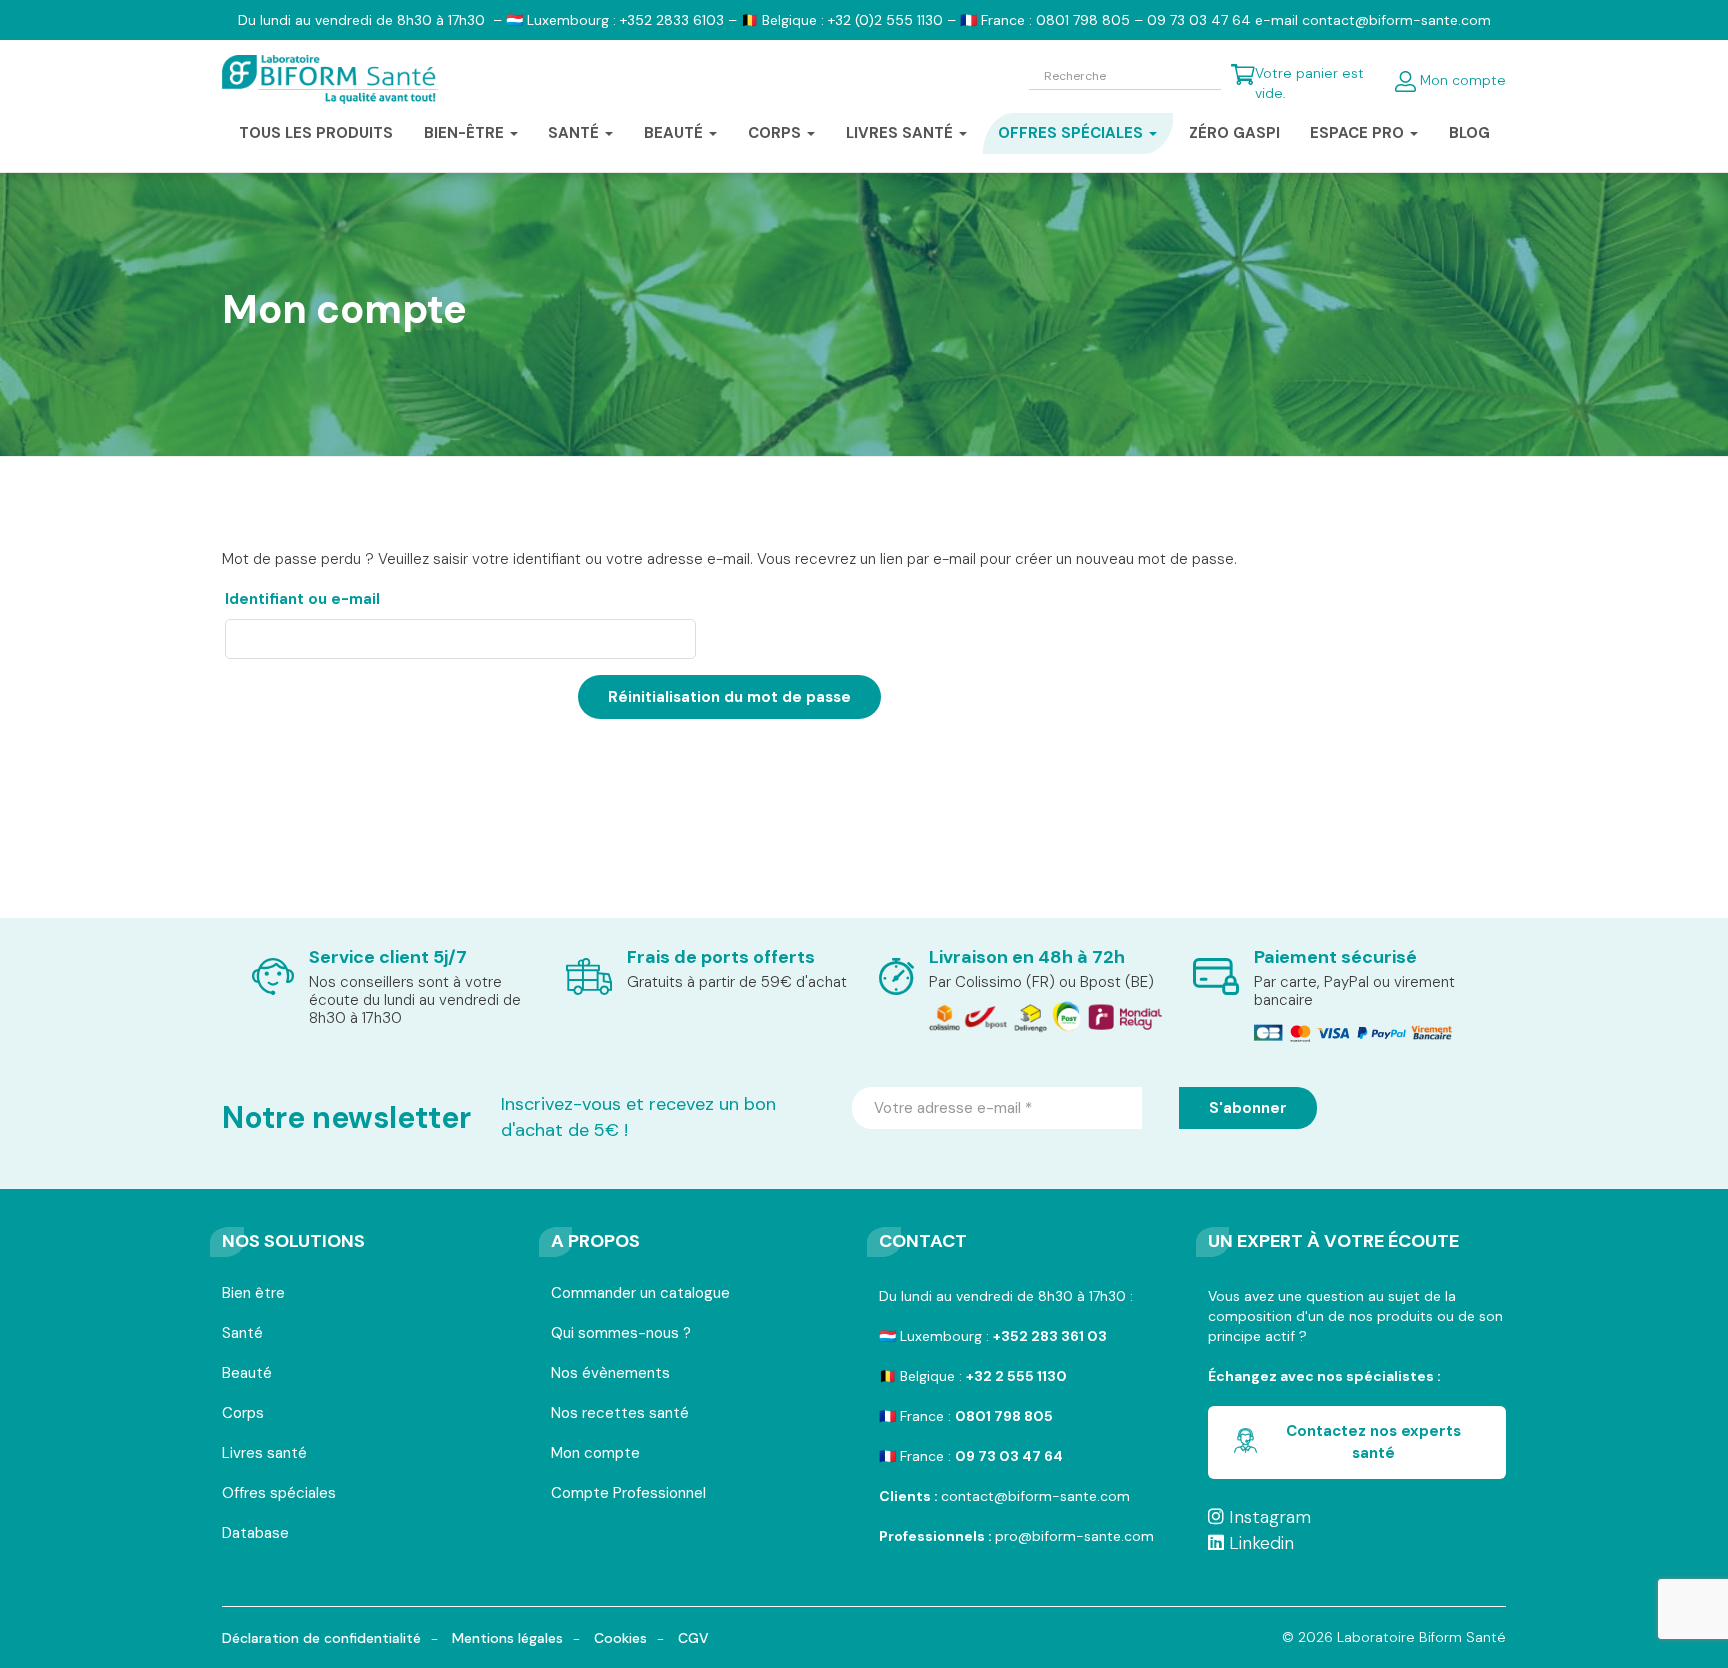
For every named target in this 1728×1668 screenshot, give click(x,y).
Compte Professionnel (628, 1494)
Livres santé (901, 133)
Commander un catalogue (640, 1294)
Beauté (247, 1374)
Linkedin (1259, 1543)
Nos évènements (610, 1374)
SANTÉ (575, 133)
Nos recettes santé (620, 1414)
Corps (243, 1414)
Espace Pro (1359, 133)
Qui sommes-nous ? (621, 1334)
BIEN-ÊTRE (466, 133)
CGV (693, 1638)
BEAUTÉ (675, 133)
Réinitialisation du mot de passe (729, 697)
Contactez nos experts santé (1373, 1441)
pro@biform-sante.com (1074, 1536)
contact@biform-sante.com (1035, 1496)
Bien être (253, 1294)
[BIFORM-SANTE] (330, 80)
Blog (1469, 133)
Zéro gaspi (1234, 133)
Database (255, 1534)
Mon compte (1461, 80)
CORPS (776, 133)
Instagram (1267, 1517)
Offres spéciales (279, 1494)
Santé (242, 1334)
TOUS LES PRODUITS (316, 133)
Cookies (620, 1638)
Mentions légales (507, 1638)
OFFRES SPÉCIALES (1072, 133)
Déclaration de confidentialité (321, 1638)
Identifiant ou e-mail (351, 598)
